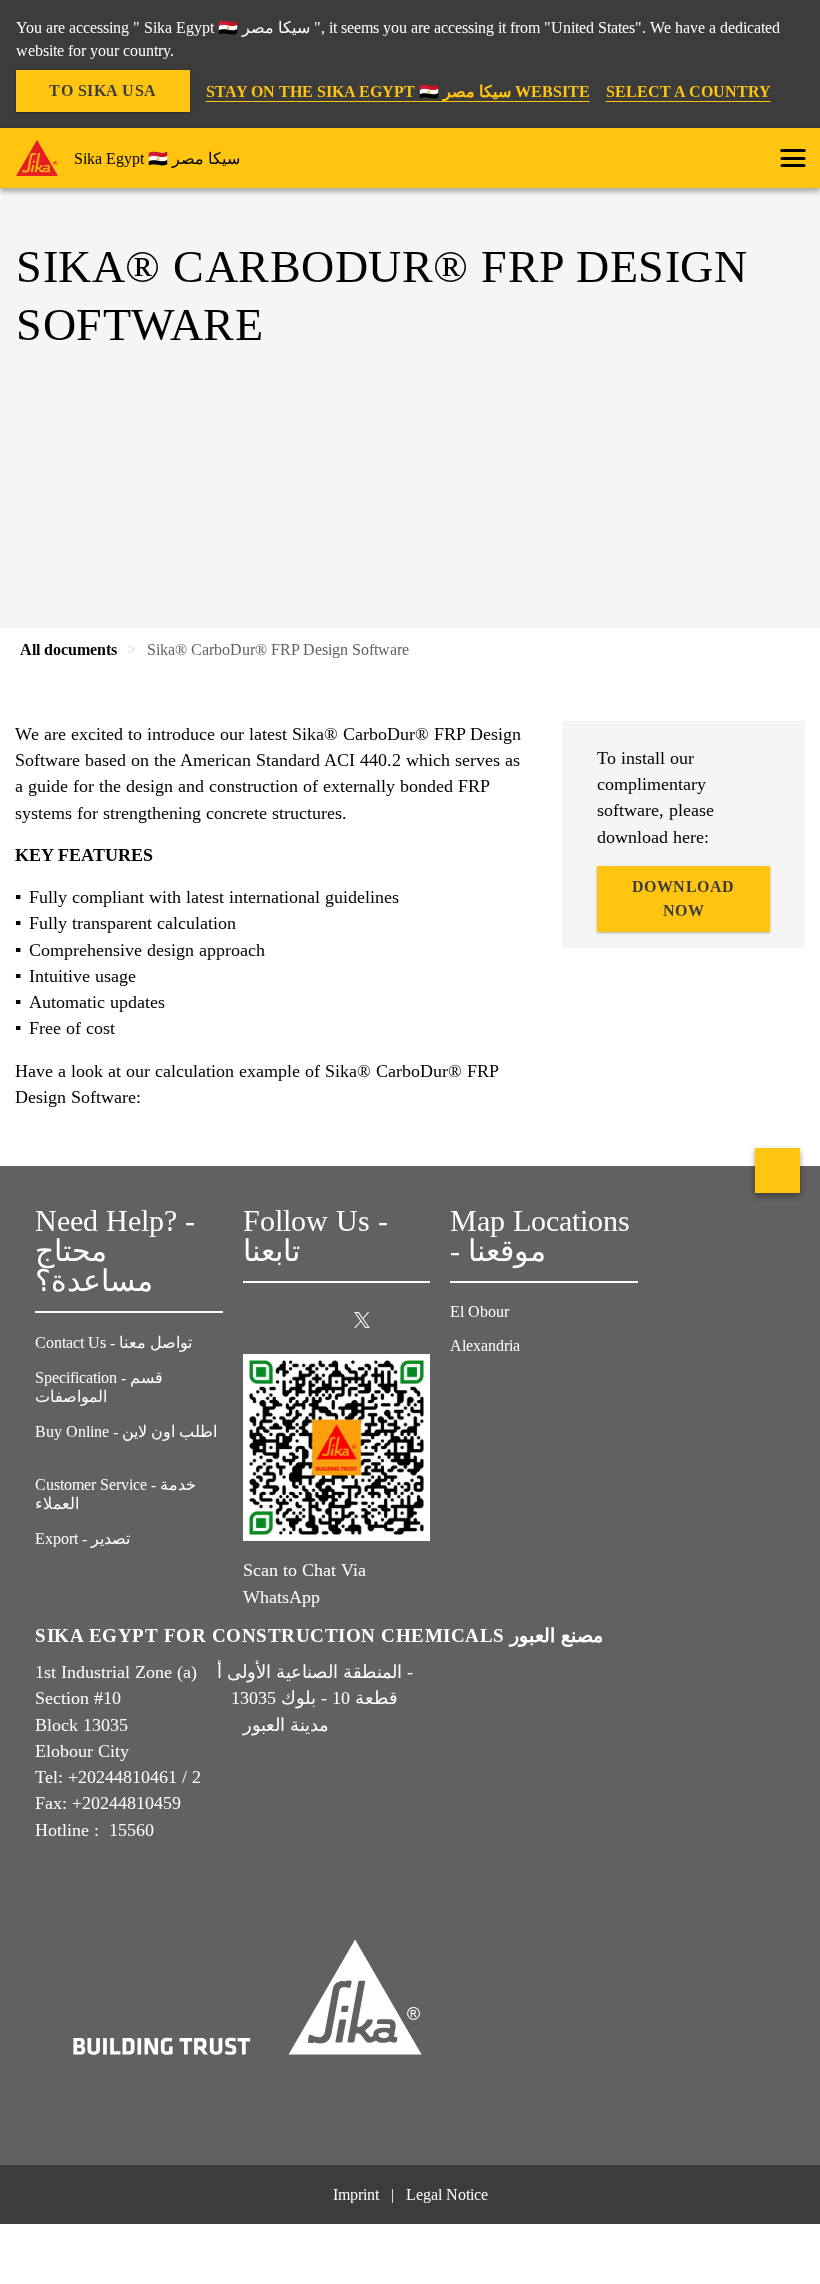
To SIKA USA (103, 90)
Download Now (683, 898)
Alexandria (487, 1345)
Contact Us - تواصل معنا (113, 1342)
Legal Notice (447, 2194)
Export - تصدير (82, 1538)
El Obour (481, 1311)
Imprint (356, 2194)
